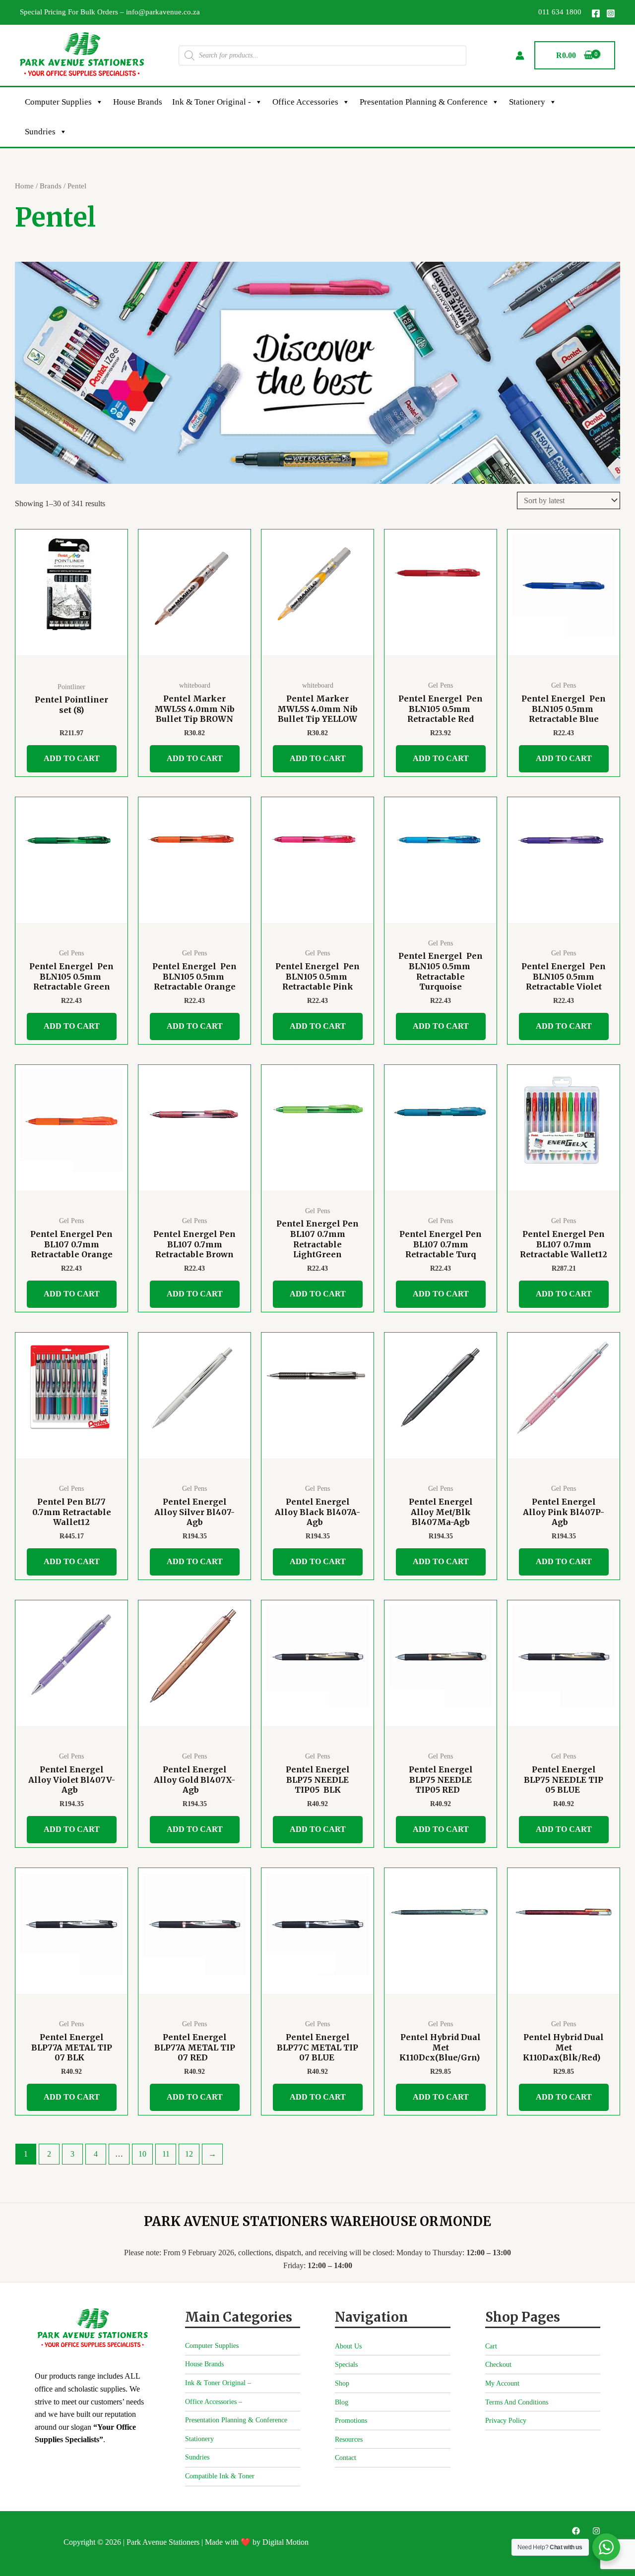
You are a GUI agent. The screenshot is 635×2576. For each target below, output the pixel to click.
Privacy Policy (506, 2421)
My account (502, 2383)
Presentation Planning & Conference (424, 102)
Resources (349, 2439)
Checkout (498, 2365)
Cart (491, 2346)
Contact (346, 2458)
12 (189, 2154)
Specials (346, 2365)
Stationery (527, 102)
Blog (342, 2402)
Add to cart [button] (72, 758)
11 (166, 2154)
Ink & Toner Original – (218, 2383)
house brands (138, 102)
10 (142, 2154)
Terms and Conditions (517, 2402)
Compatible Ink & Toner (220, 2476)
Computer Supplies (58, 102)
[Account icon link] (520, 56)
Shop (342, 2383)
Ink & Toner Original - (212, 102)
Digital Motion (286, 2542)
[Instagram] (611, 13)
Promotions (351, 2421)
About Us (348, 2346)
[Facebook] (596, 13)
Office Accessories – (214, 2402)
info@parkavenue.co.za (163, 12)
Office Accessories (305, 102)
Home (24, 186)
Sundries (40, 132)
